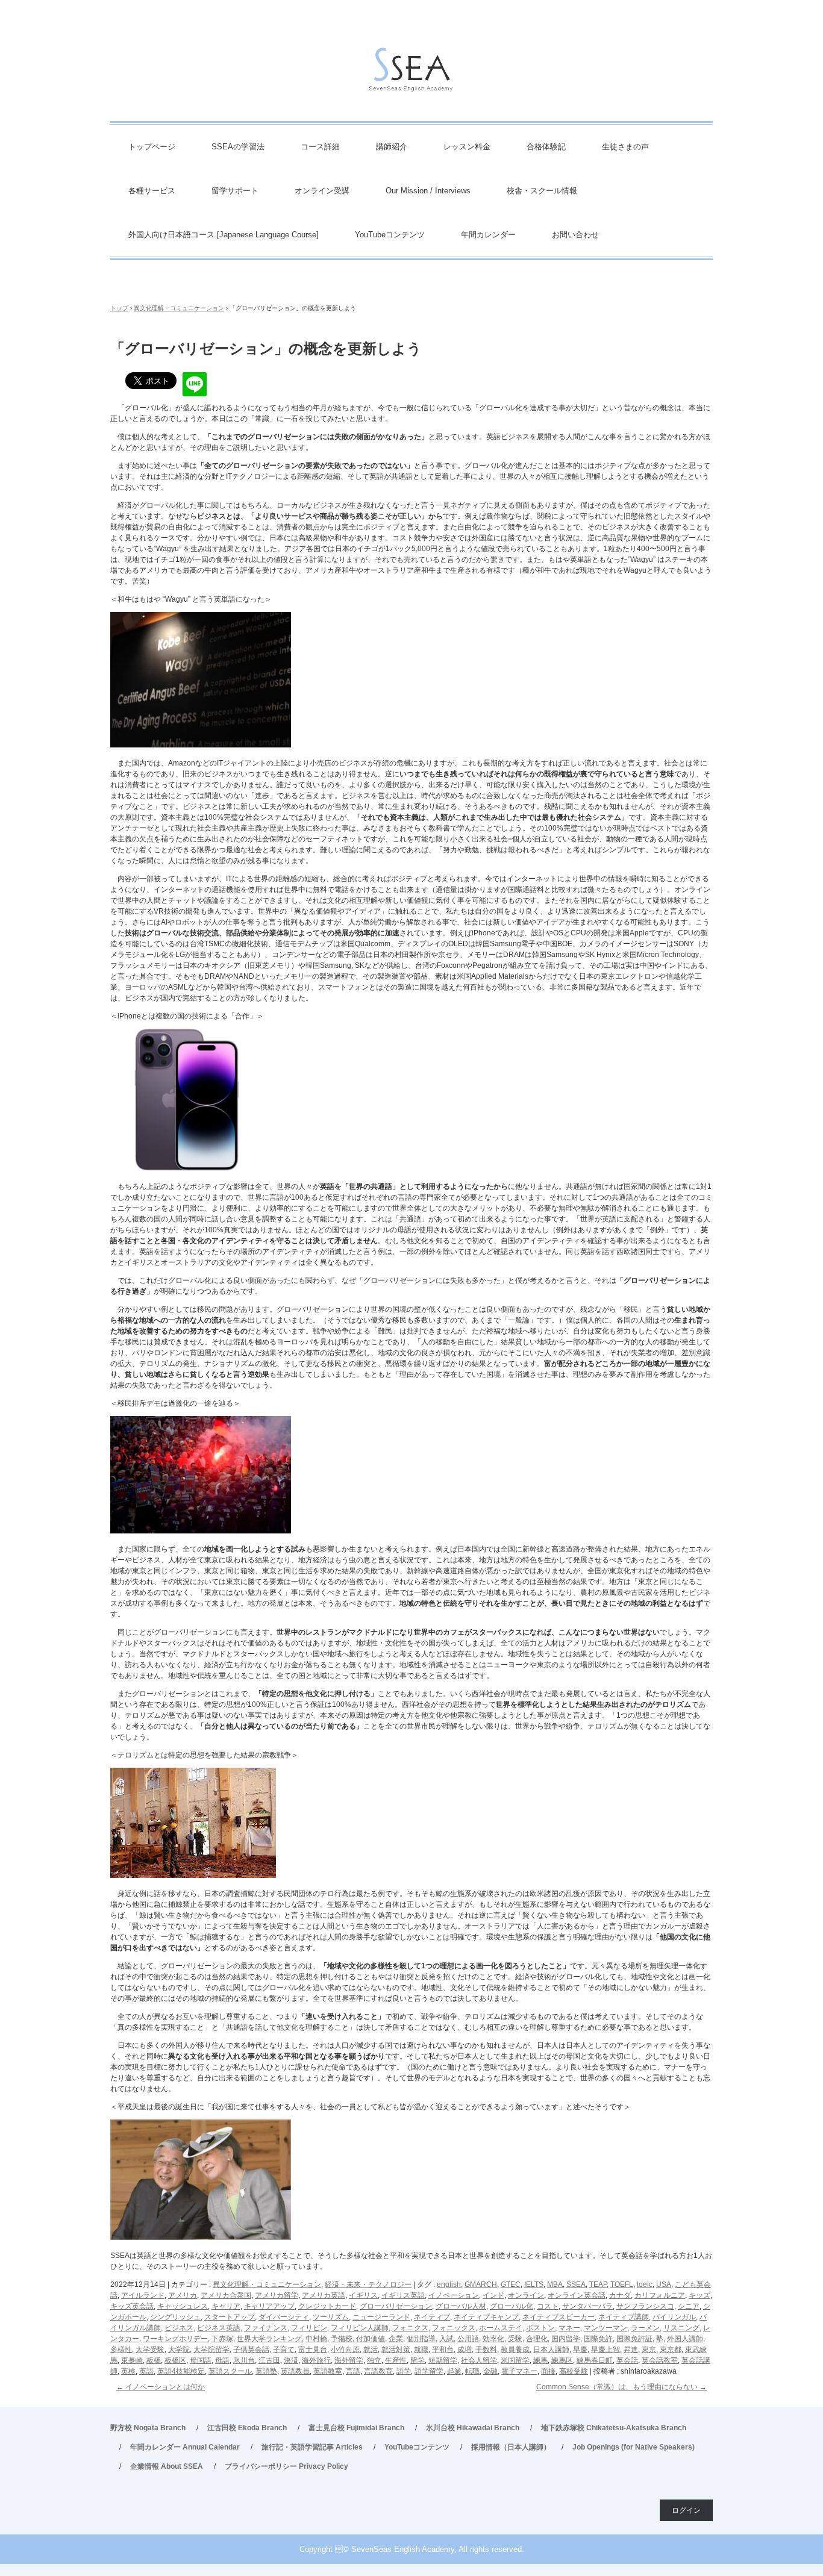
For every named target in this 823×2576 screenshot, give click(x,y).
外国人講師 (685, 2339)
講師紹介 (392, 147)
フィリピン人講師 (360, 2328)
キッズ (699, 2295)
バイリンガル (674, 2317)
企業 (396, 2339)
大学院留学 (211, 2350)
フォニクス (410, 2328)
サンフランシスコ (645, 2306)
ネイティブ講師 (624, 2317)
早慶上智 (606, 2350)
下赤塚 (222, 2339)
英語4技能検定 (181, 2371)
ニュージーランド (381, 2317)
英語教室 (328, 2371)
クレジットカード (327, 2306)
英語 (146, 2371)
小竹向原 (345, 2350)
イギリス (363, 2295)
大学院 (179, 2350)
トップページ (152, 147)
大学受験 (150, 2350)
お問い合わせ (575, 235)
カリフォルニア (660, 2295)
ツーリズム (331, 2317)
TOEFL (622, 2284)
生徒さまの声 (625, 147)
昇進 (631, 2350)
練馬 (540, 2360)
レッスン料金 (467, 147)
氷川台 (244, 2360)
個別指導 (421, 2339)
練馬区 (562, 2360)
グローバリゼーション (396, 2306)
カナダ (620, 2295)
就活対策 (396, 2350)
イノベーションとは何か (161, 2387)
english (449, 2284)
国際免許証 (634, 2339)
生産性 (396, 2360)
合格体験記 (546, 147)
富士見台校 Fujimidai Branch (356, 2428)
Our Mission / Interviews (428, 191)
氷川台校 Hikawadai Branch (473, 2428)
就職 (421, 2350)
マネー (569, 2328)
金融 (490, 2371)
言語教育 (378, 2371)
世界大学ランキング (269, 2339)
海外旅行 (316, 2360)
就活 (371, 2350)
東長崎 (132, 2360)
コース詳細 (320, 147)
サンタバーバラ (587, 2306)
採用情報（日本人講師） (511, 2447)
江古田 (269, 2360)
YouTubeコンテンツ (390, 235)
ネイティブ (432, 2317)
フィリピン (309, 2328)
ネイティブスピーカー (559, 2317)
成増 (465, 2350)
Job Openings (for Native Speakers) (634, 2447)
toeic (645, 2284)
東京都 (671, 2350)
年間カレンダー (488, 235)
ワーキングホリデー (175, 2339)
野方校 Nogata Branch (148, 2428)
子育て (284, 2350)
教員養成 (515, 2350)
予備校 (342, 2339)
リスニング (681, 2328)
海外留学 (349, 2360)
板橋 (154, 2360)
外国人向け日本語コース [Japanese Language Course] (224, 235)
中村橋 (316, 2339)
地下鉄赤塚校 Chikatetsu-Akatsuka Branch (614, 2428)
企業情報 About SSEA (167, 2466)
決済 (291, 2360)
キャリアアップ (269, 2306)
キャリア (226, 2306)
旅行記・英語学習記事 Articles (312, 2447)
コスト (548, 2306)
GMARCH (481, 2284)
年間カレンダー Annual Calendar (185, 2447)
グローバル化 (512, 2306)
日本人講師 (551, 2350)
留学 (418, 2360)
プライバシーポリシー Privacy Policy (286, 2466)
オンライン (526, 2295)
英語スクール (230, 2371)
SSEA (576, 2284)
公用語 (468, 2339)
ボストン (540, 2328)
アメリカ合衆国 (226, 2295)
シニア (689, 2306)
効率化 (493, 2339)
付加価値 (371, 2339)
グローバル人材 (461, 2306)
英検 (128, 2371)
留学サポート (235, 191)
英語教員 (295, 2371)
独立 (374, 2360)
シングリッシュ (175, 2317)
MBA (555, 2284)
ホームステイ (501, 2328)
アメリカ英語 (324, 2295)
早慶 (580, 2350)
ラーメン (645, 2328)
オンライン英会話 (577, 2295)
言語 (353, 2371)
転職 (472, 2371)
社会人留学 (479, 2360)
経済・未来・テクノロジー (368, 2284)
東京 (649, 2350)
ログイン (686, 2510)
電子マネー (519, 2371)
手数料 (486, 2350)
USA (664, 2284)
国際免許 (598, 2339)
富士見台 (313, 2350)
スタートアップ (230, 2317)
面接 (548, 2371)
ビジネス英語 (219, 2328)
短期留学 (443, 2360)
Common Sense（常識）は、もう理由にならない (621, 2387)
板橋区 (175, 2360)
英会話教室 (660, 2360)
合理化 (537, 2339)
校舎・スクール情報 (542, 191)
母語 (222, 2360)
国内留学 (566, 2339)
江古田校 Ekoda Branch (247, 2428)
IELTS (534, 2284)
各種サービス (152, 191)
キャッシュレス (183, 2306)
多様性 (121, 2350)
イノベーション (454, 2295)
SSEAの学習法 (238, 147)
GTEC (511, 2284)
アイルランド (143, 2295)
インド (493, 2295)
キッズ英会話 (132, 2306)
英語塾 (266, 2371)
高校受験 (574, 2371)
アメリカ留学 (277, 2295)
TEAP (598, 2284)
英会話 (627, 2360)
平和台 (443, 2350)
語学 (404, 2371)
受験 (515, 2339)
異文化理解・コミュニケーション (267, 2284)
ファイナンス (266, 2328)
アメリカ (183, 2295)
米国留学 (515, 2360)
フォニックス (454, 2328)
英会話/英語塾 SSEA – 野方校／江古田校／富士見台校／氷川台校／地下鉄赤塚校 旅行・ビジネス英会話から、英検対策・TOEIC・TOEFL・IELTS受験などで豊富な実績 (411, 73)
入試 (446, 2339)
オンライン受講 (322, 191)
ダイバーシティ (284, 2317)
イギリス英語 (403, 2295)
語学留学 (429, 2371)
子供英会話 (251, 2350)
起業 (454, 2371)
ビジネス (179, 2328)
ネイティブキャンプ (486, 2317)
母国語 (201, 2360)
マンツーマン (606, 2328)
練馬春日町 (595, 2360)
